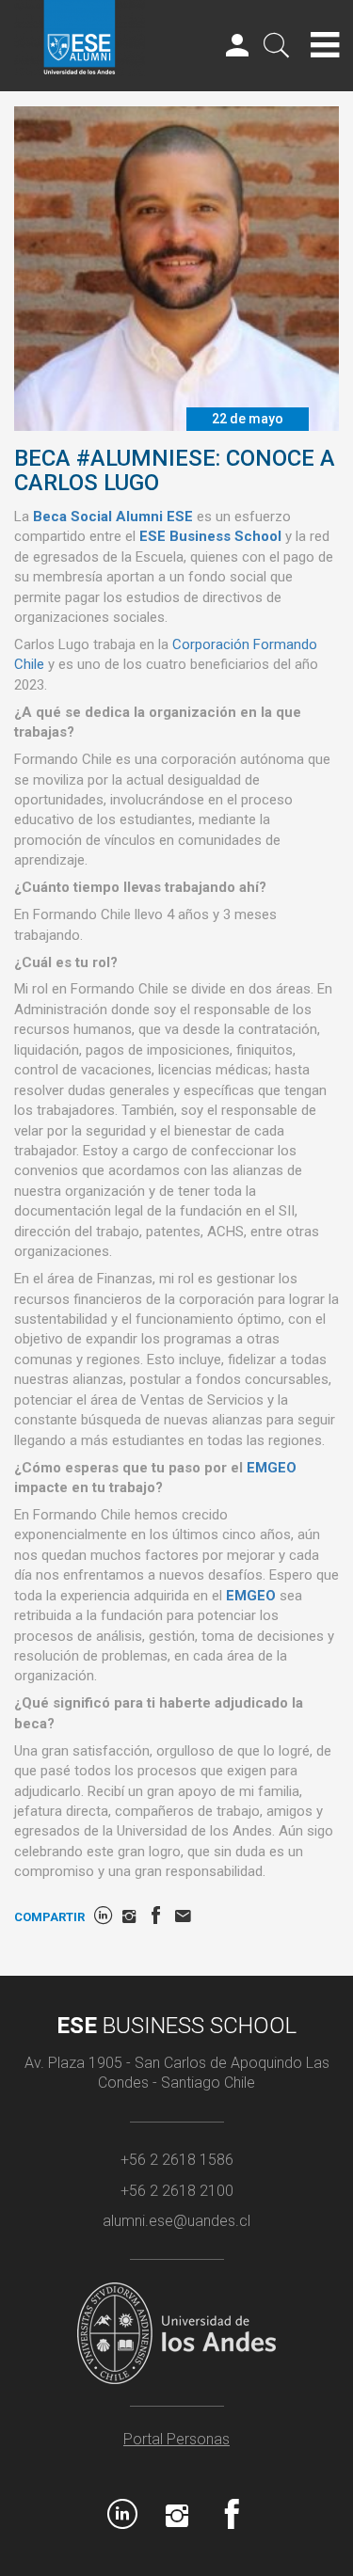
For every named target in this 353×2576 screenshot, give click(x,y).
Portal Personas (176, 2439)
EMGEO (272, 1468)
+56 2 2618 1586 (177, 2160)
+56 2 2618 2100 (177, 2191)
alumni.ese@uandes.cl (176, 2221)
